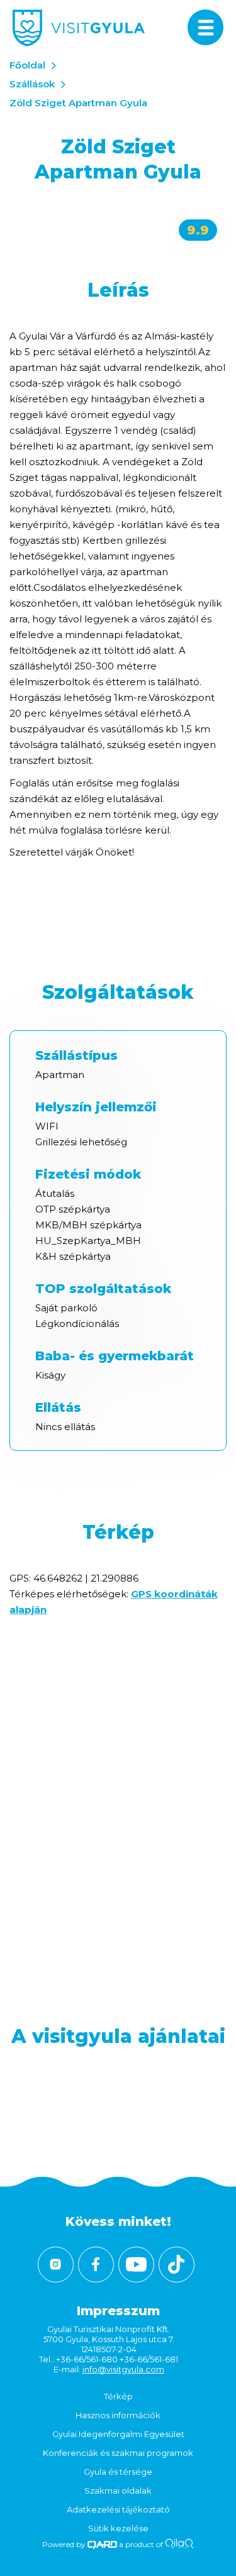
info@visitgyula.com (123, 2369)
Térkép (118, 2396)
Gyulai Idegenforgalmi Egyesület (118, 2434)
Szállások (32, 84)
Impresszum (118, 2311)
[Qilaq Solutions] (179, 2544)
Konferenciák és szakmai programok (118, 2453)
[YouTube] (136, 2265)
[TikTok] (177, 2265)
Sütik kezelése (118, 2528)
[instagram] (56, 2265)
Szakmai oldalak (118, 2491)
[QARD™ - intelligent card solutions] (102, 2544)
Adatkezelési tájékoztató (118, 2509)
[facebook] (96, 2265)
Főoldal (27, 65)
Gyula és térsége (118, 2472)
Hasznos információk (118, 2415)
